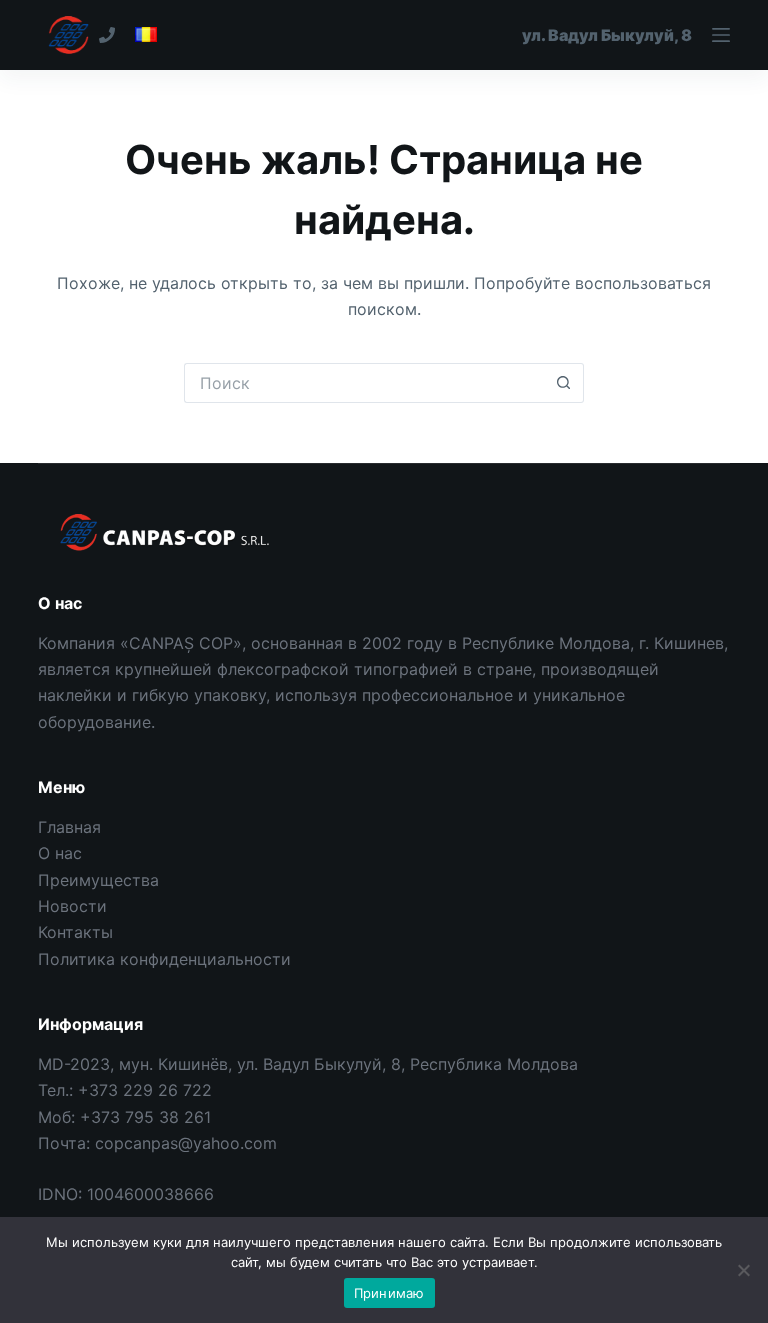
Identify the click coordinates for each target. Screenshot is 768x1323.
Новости (72, 906)
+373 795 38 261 (145, 1117)
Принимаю (389, 1293)
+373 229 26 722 (145, 1090)
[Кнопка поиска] (564, 383)
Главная (69, 827)
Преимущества (98, 880)
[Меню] (626, 35)
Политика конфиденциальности (164, 959)
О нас (60, 853)
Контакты (75, 932)
